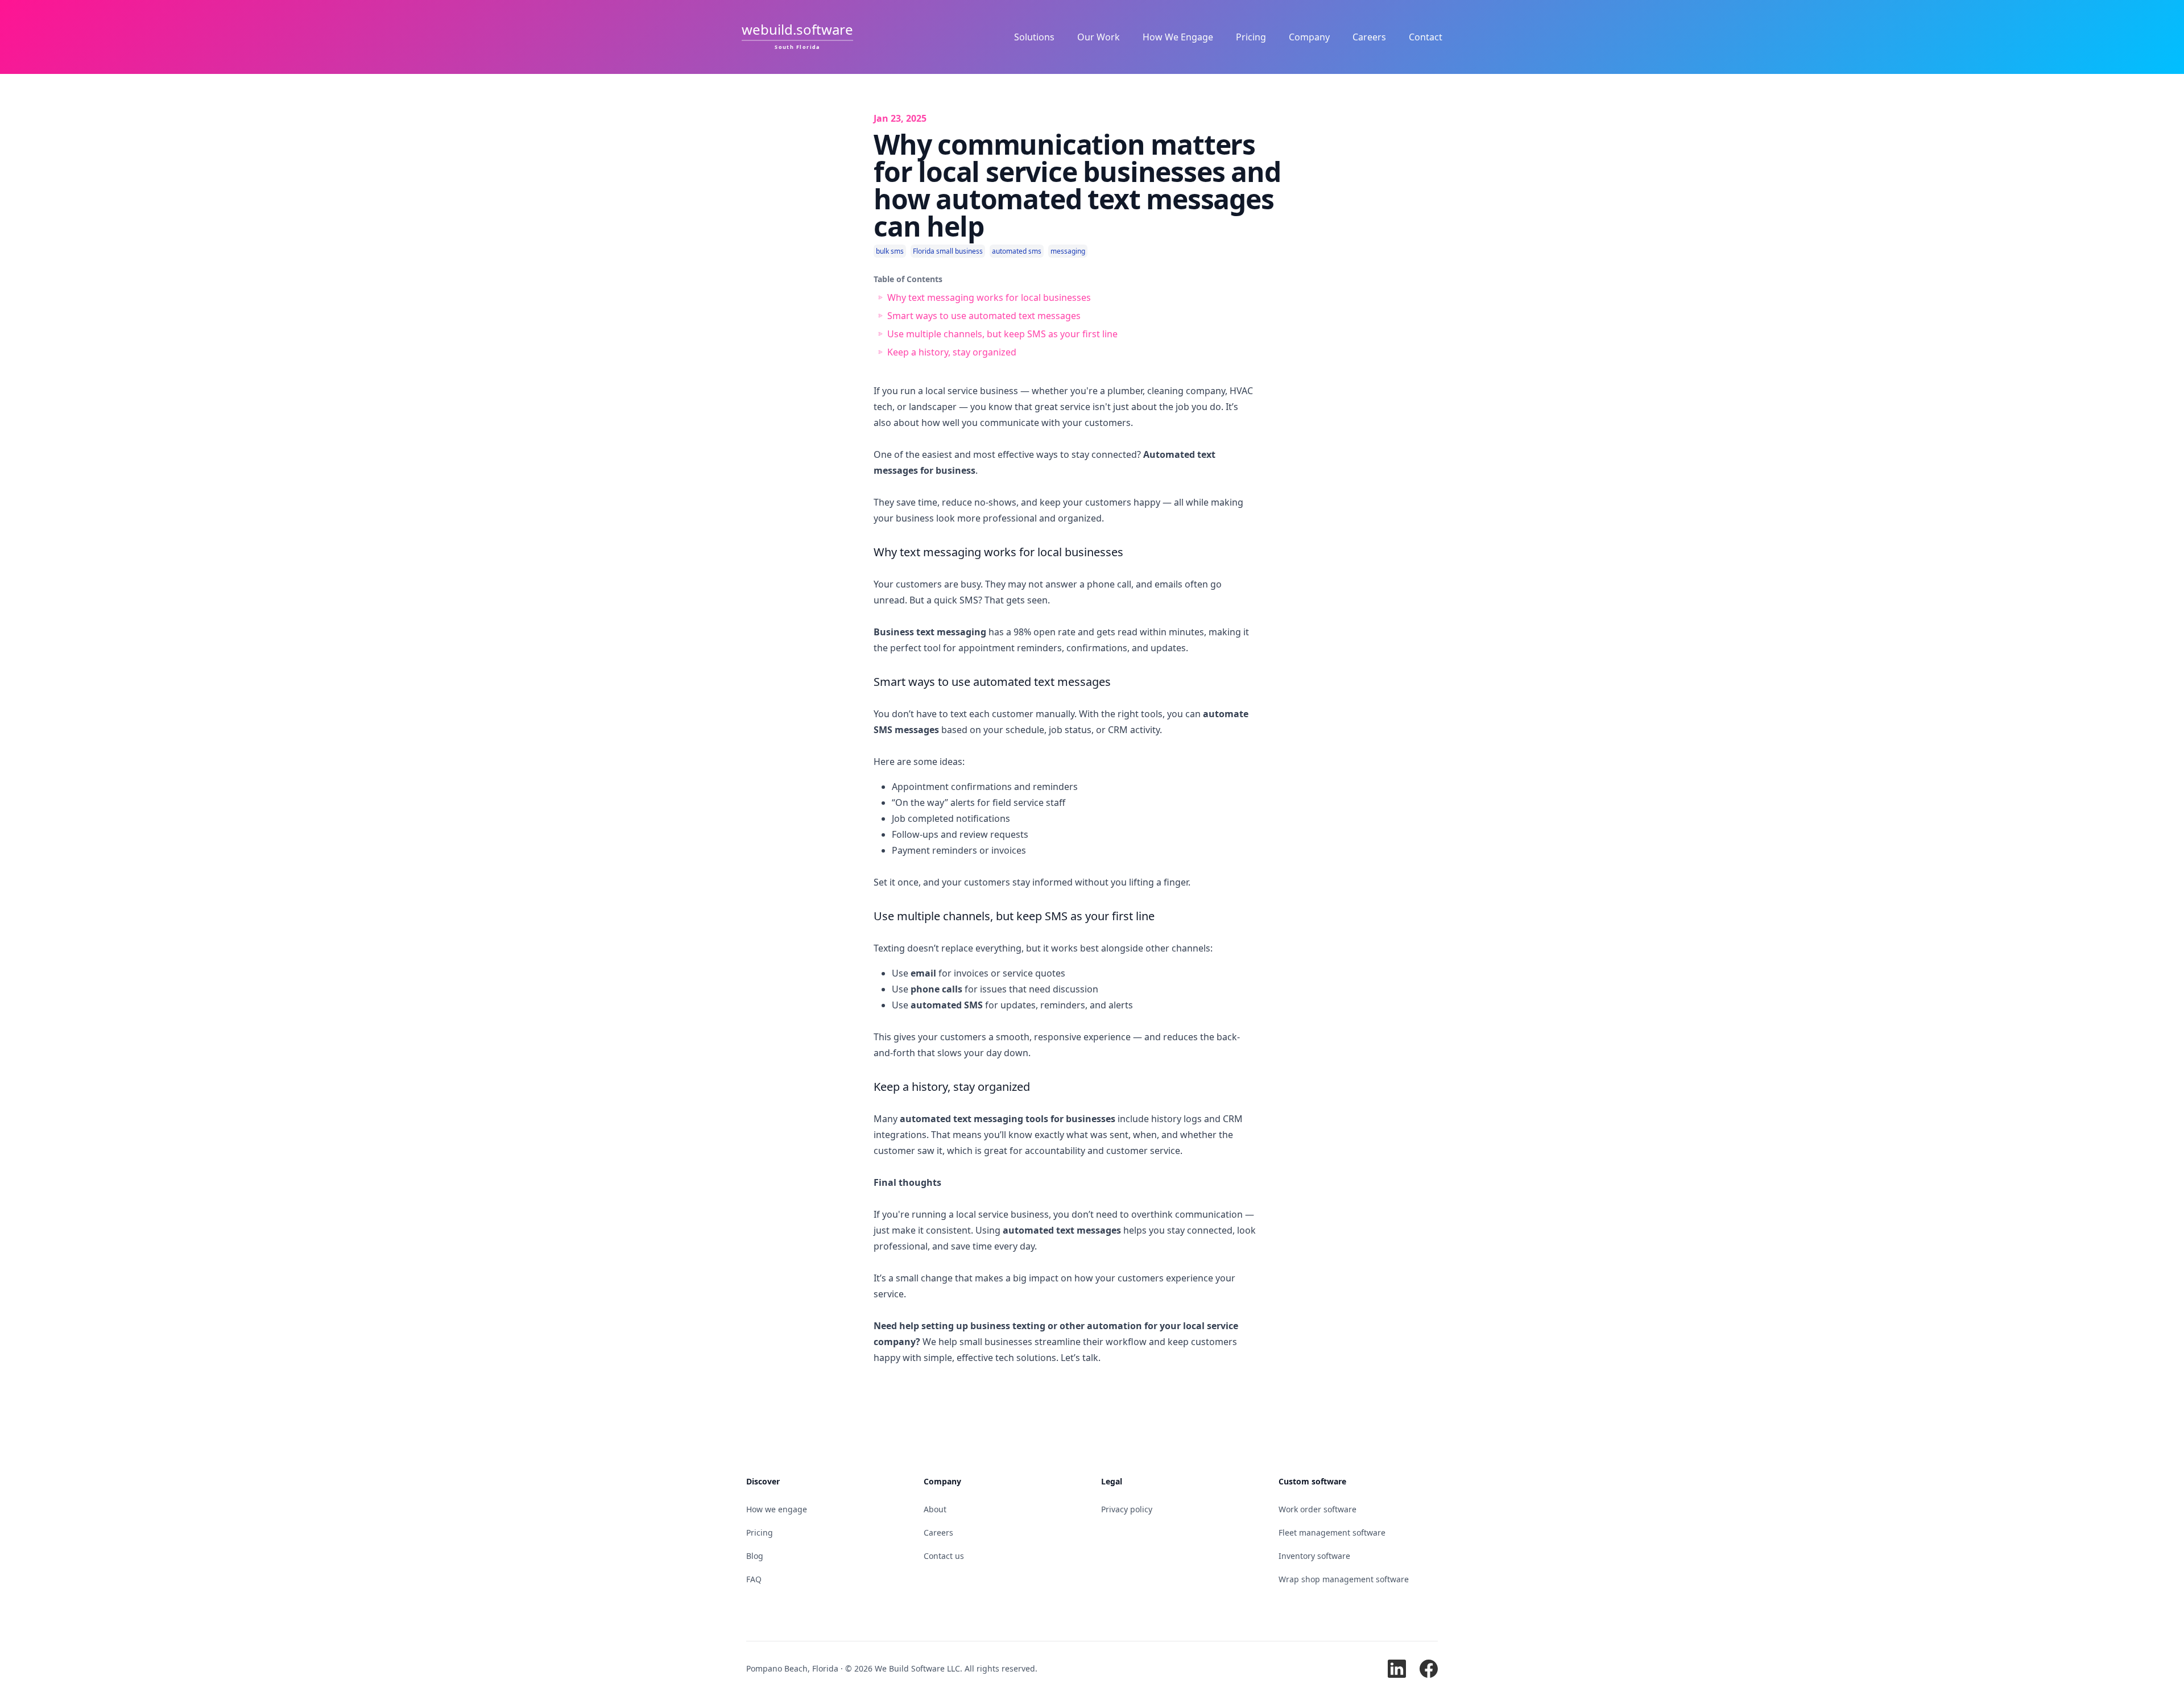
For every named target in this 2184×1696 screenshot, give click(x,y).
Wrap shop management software (1344, 1579)
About (935, 1509)
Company (1309, 37)
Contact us (944, 1556)
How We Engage (1178, 37)
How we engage (777, 1509)
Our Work (1099, 37)
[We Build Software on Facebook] (1429, 1669)
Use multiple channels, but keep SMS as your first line (1002, 334)
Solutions (1034, 37)
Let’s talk (1079, 1358)
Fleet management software (1332, 1532)
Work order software (1318, 1509)
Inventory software (1314, 1556)
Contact (1426, 37)
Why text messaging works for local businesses (989, 297)
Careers (1369, 37)
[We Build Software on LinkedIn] (1397, 1669)
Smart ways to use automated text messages (984, 316)
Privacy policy (1127, 1509)
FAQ (754, 1579)
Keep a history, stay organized (952, 352)
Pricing (1251, 37)
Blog (755, 1556)
